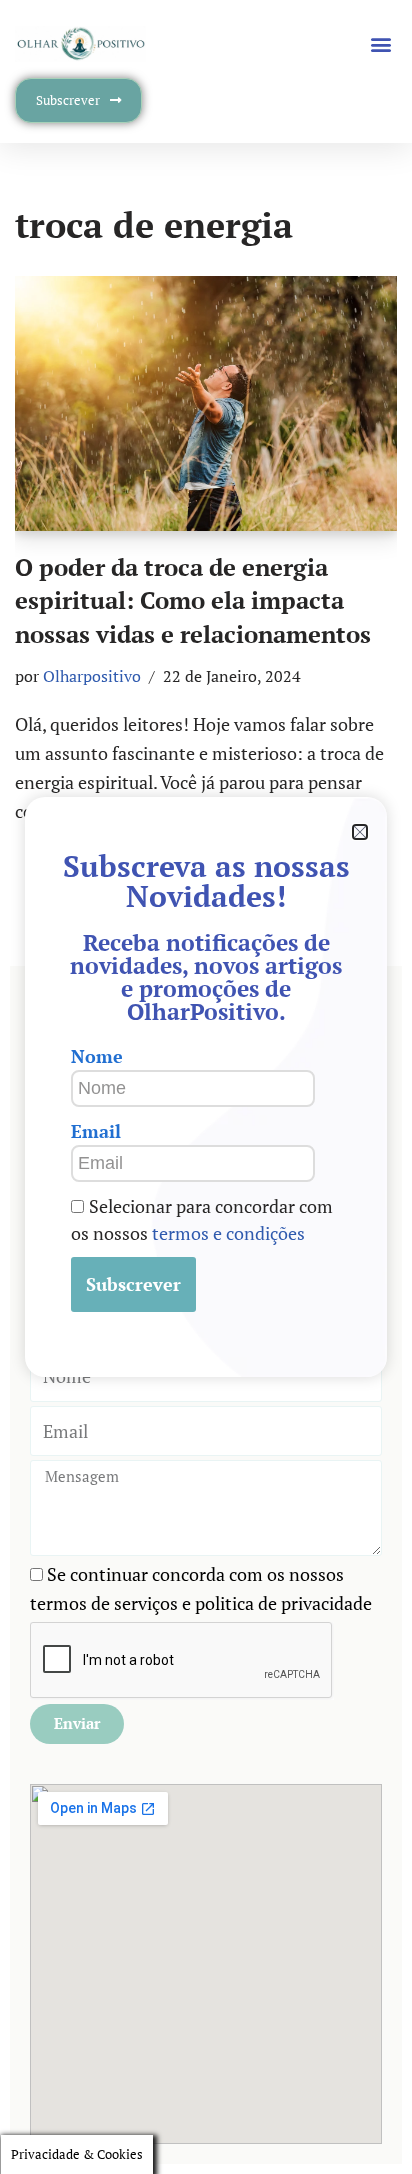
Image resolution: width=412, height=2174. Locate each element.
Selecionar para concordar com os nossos (202, 1219)
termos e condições (230, 1233)
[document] (206, 1087)
